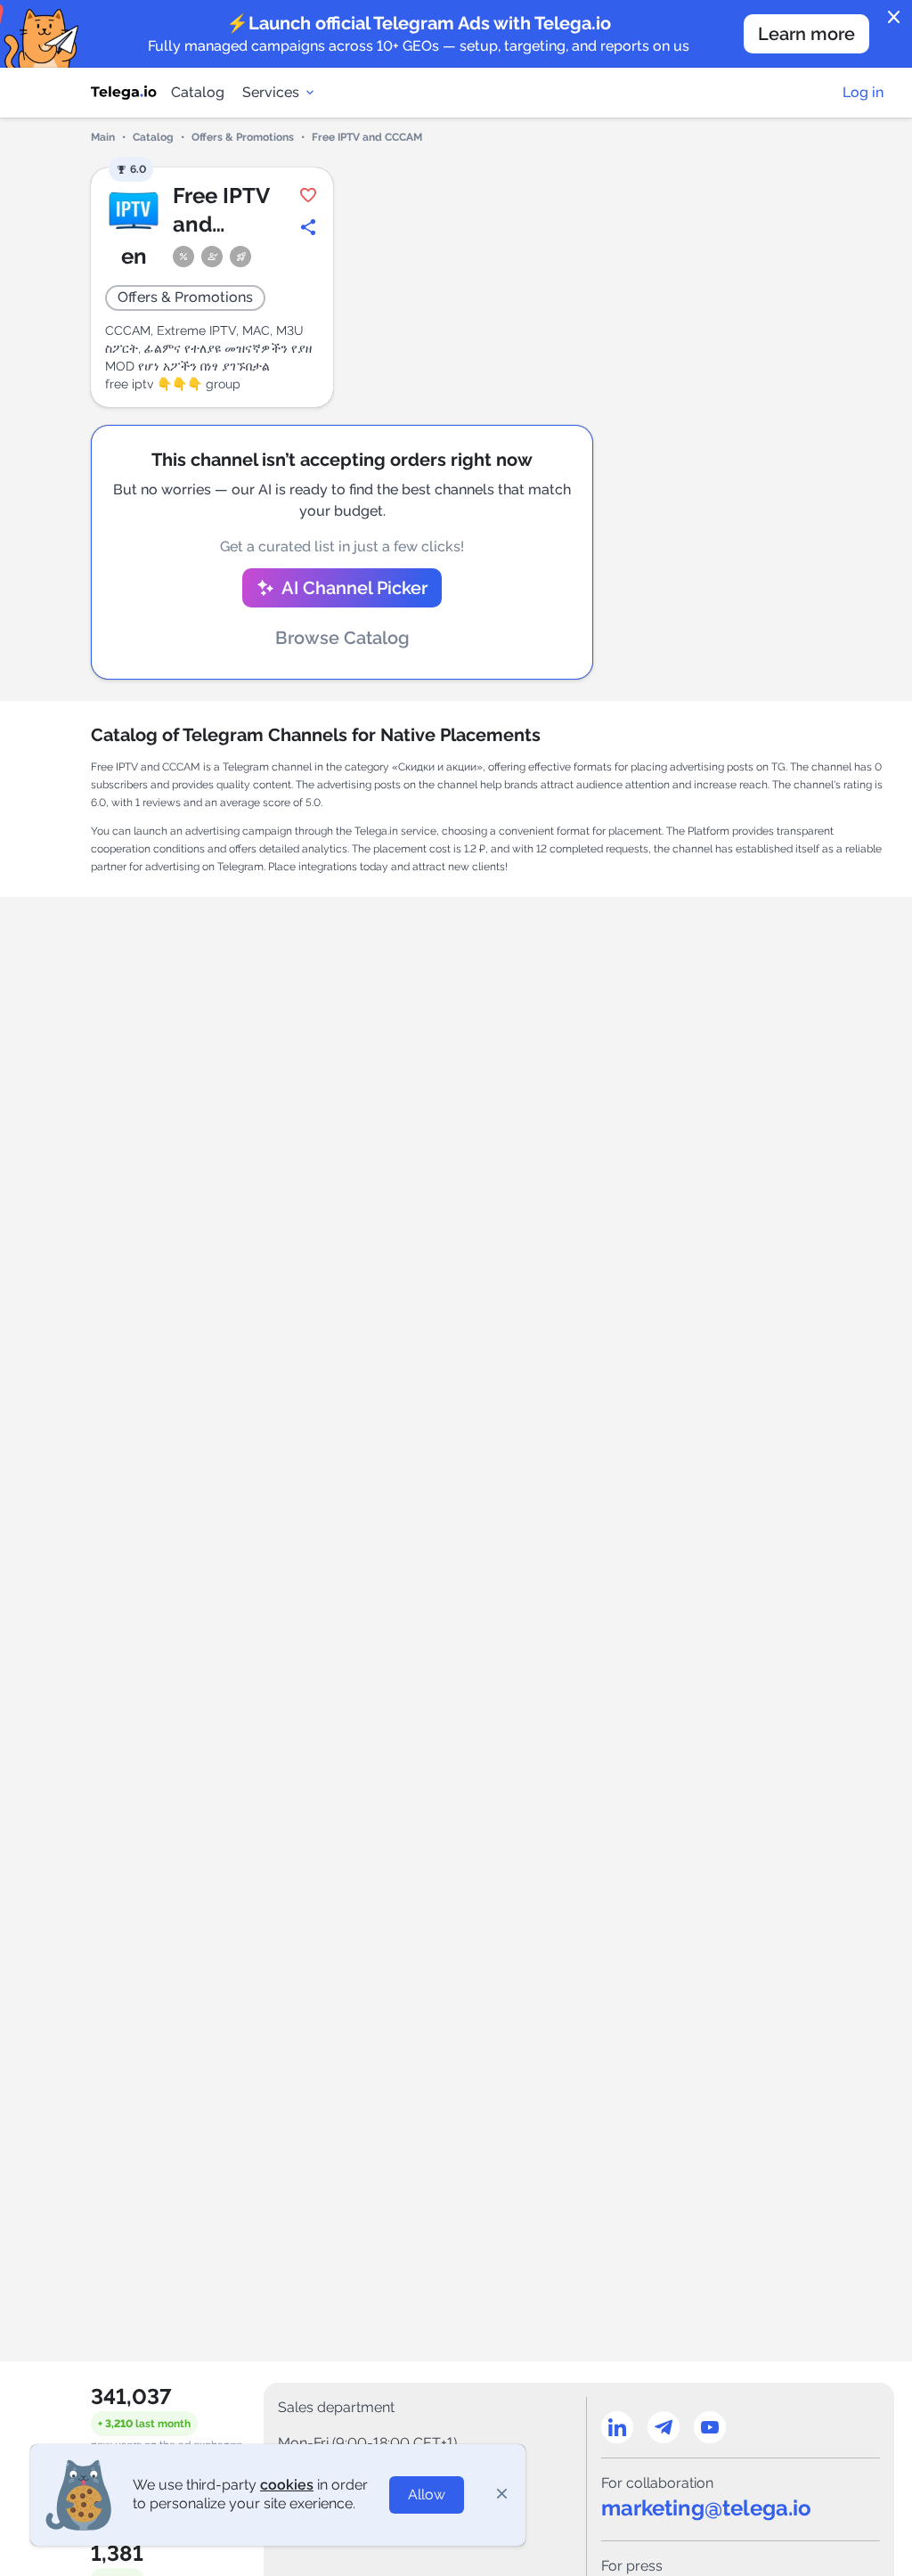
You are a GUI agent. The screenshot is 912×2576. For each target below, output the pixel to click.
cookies (287, 2485)
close (894, 18)
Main (103, 137)
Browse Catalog (342, 638)
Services (271, 92)
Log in (863, 92)
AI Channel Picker (354, 588)
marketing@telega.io (706, 2508)
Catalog (198, 92)
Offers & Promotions (243, 137)
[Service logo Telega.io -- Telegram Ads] (124, 93)
